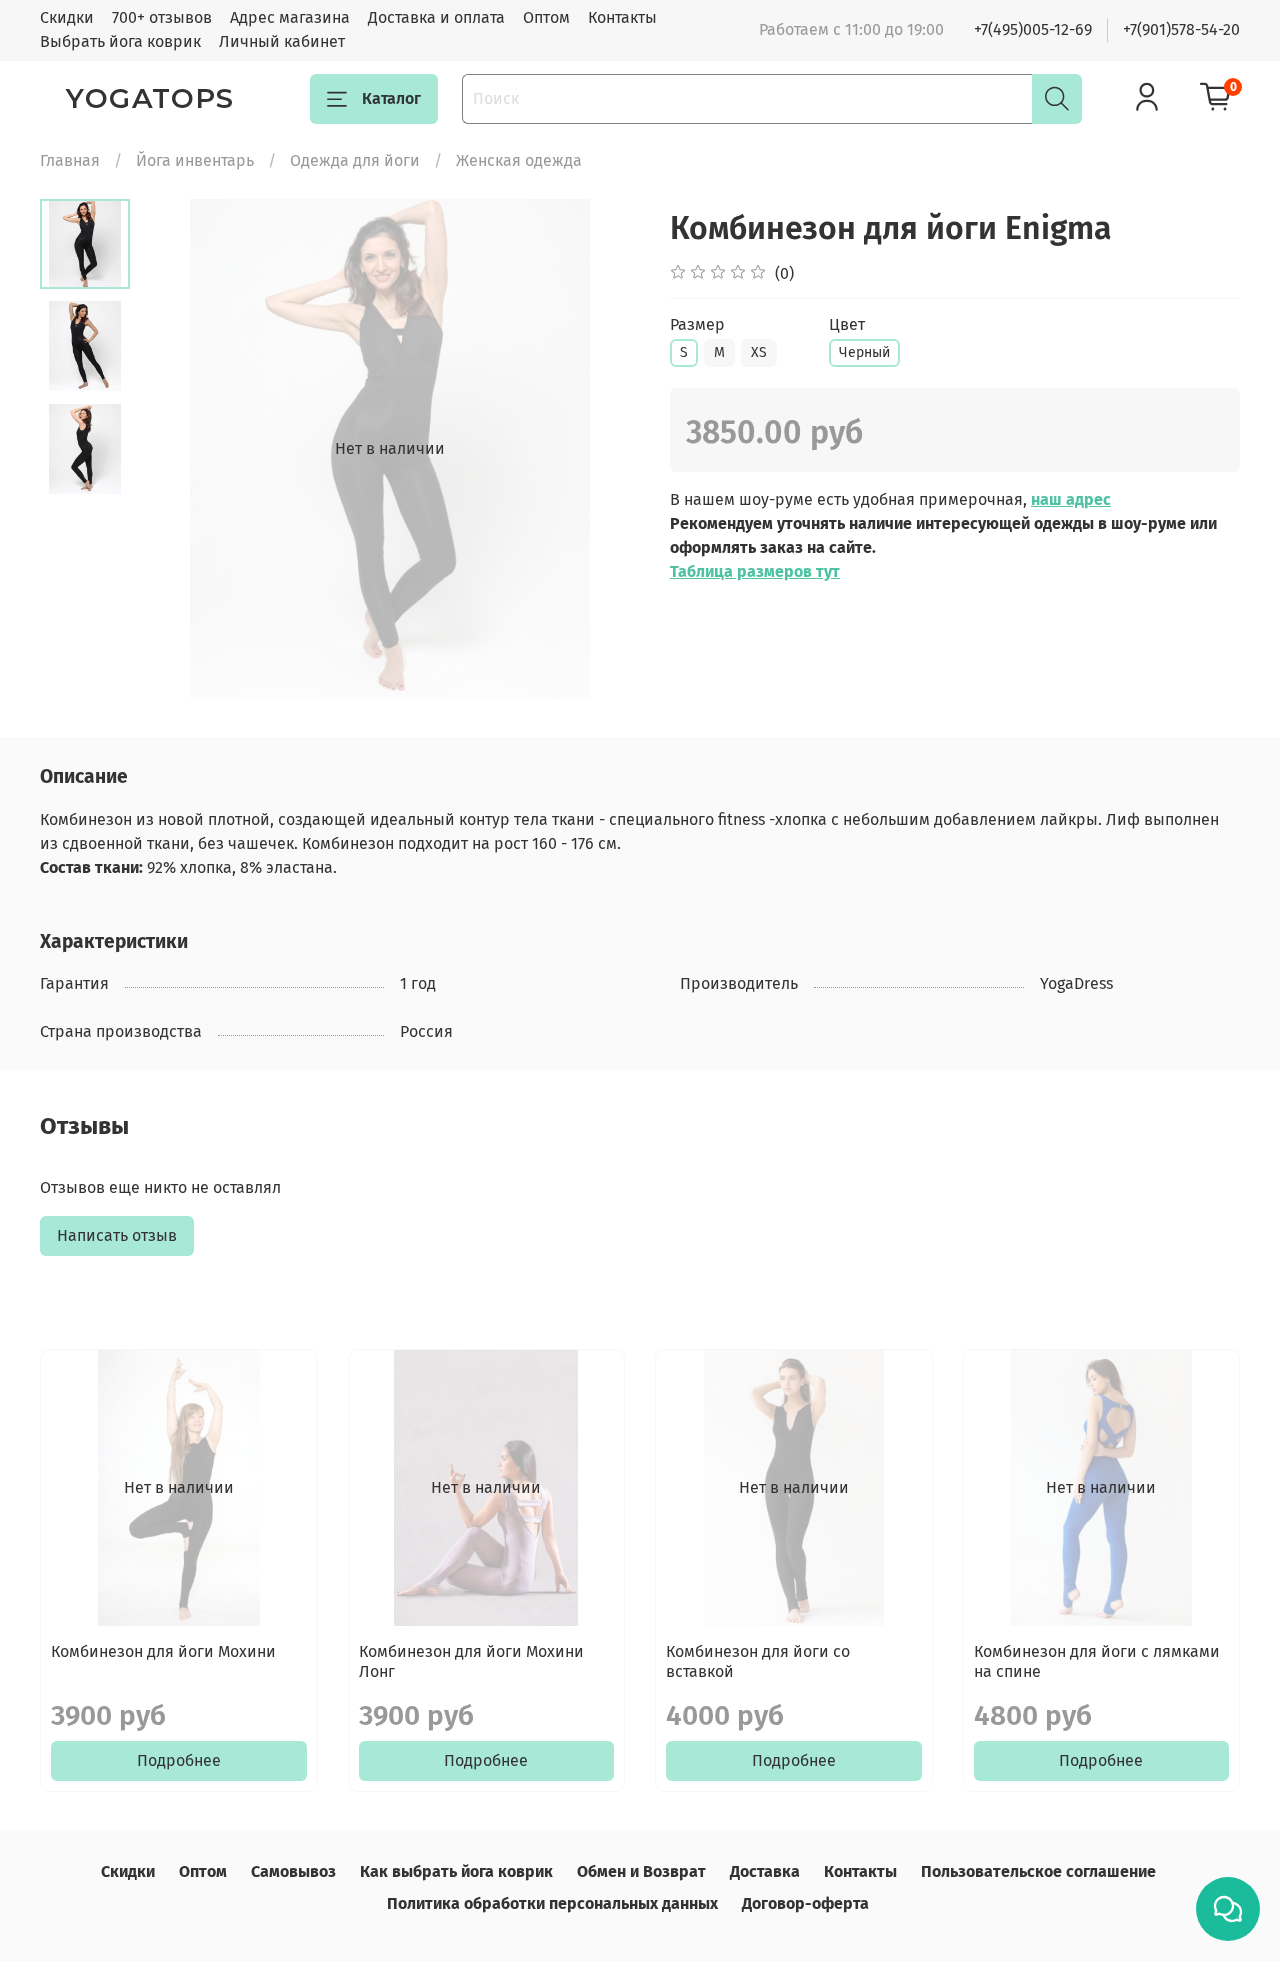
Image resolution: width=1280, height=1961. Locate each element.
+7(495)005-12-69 (1033, 29)
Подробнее (179, 1760)
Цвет (847, 324)
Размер (697, 324)
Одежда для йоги (355, 160)
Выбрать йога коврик (120, 41)
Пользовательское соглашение (1038, 1871)
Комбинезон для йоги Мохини (163, 1651)
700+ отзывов (162, 17)
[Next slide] (600, 449)
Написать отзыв (117, 1235)
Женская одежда (519, 160)
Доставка (765, 1871)
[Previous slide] (180, 449)
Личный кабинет (282, 41)
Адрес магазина (290, 17)
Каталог (391, 98)
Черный (864, 352)
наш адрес (1071, 499)
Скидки (67, 17)
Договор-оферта (805, 1903)
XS (759, 352)
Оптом (546, 17)
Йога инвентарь (195, 160)
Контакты (622, 17)
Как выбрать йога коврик (456, 1871)
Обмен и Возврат (641, 1871)
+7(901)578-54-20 (1181, 29)
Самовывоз (293, 1871)
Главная (70, 160)
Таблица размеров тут (755, 571)
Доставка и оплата (436, 17)
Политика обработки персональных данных (552, 1903)
